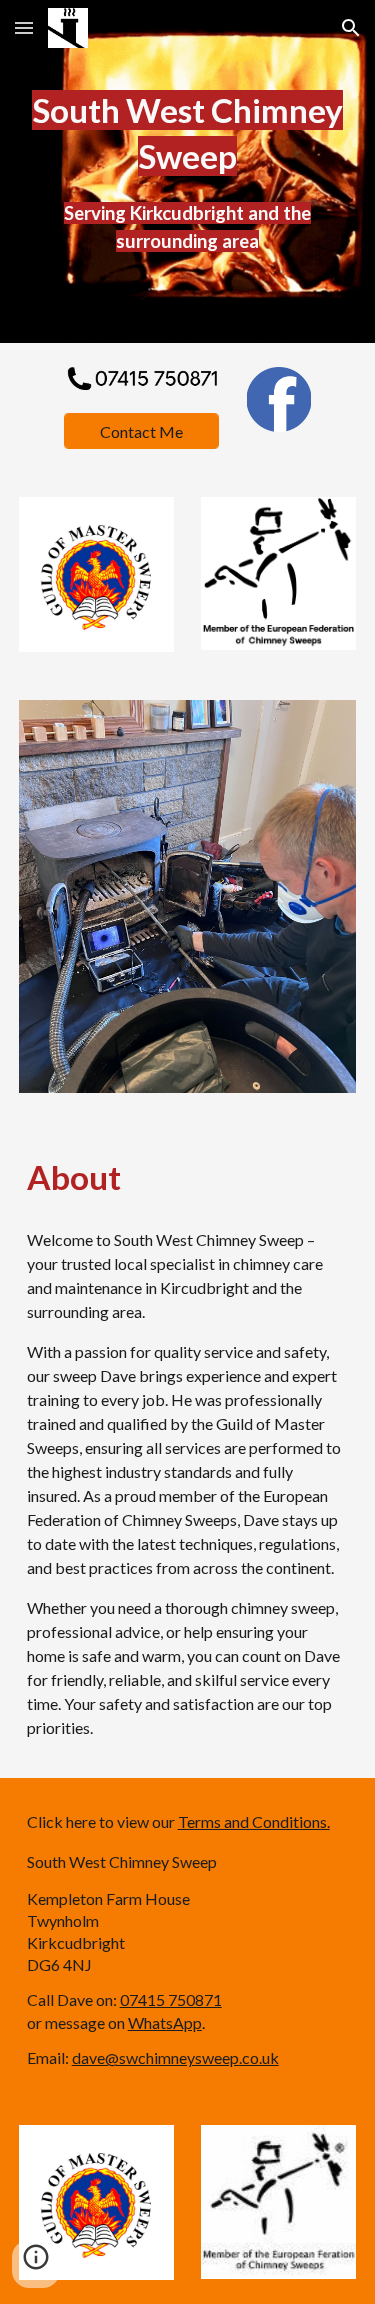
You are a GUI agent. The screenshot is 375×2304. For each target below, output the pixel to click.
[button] (24, 27)
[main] (188, 171)
